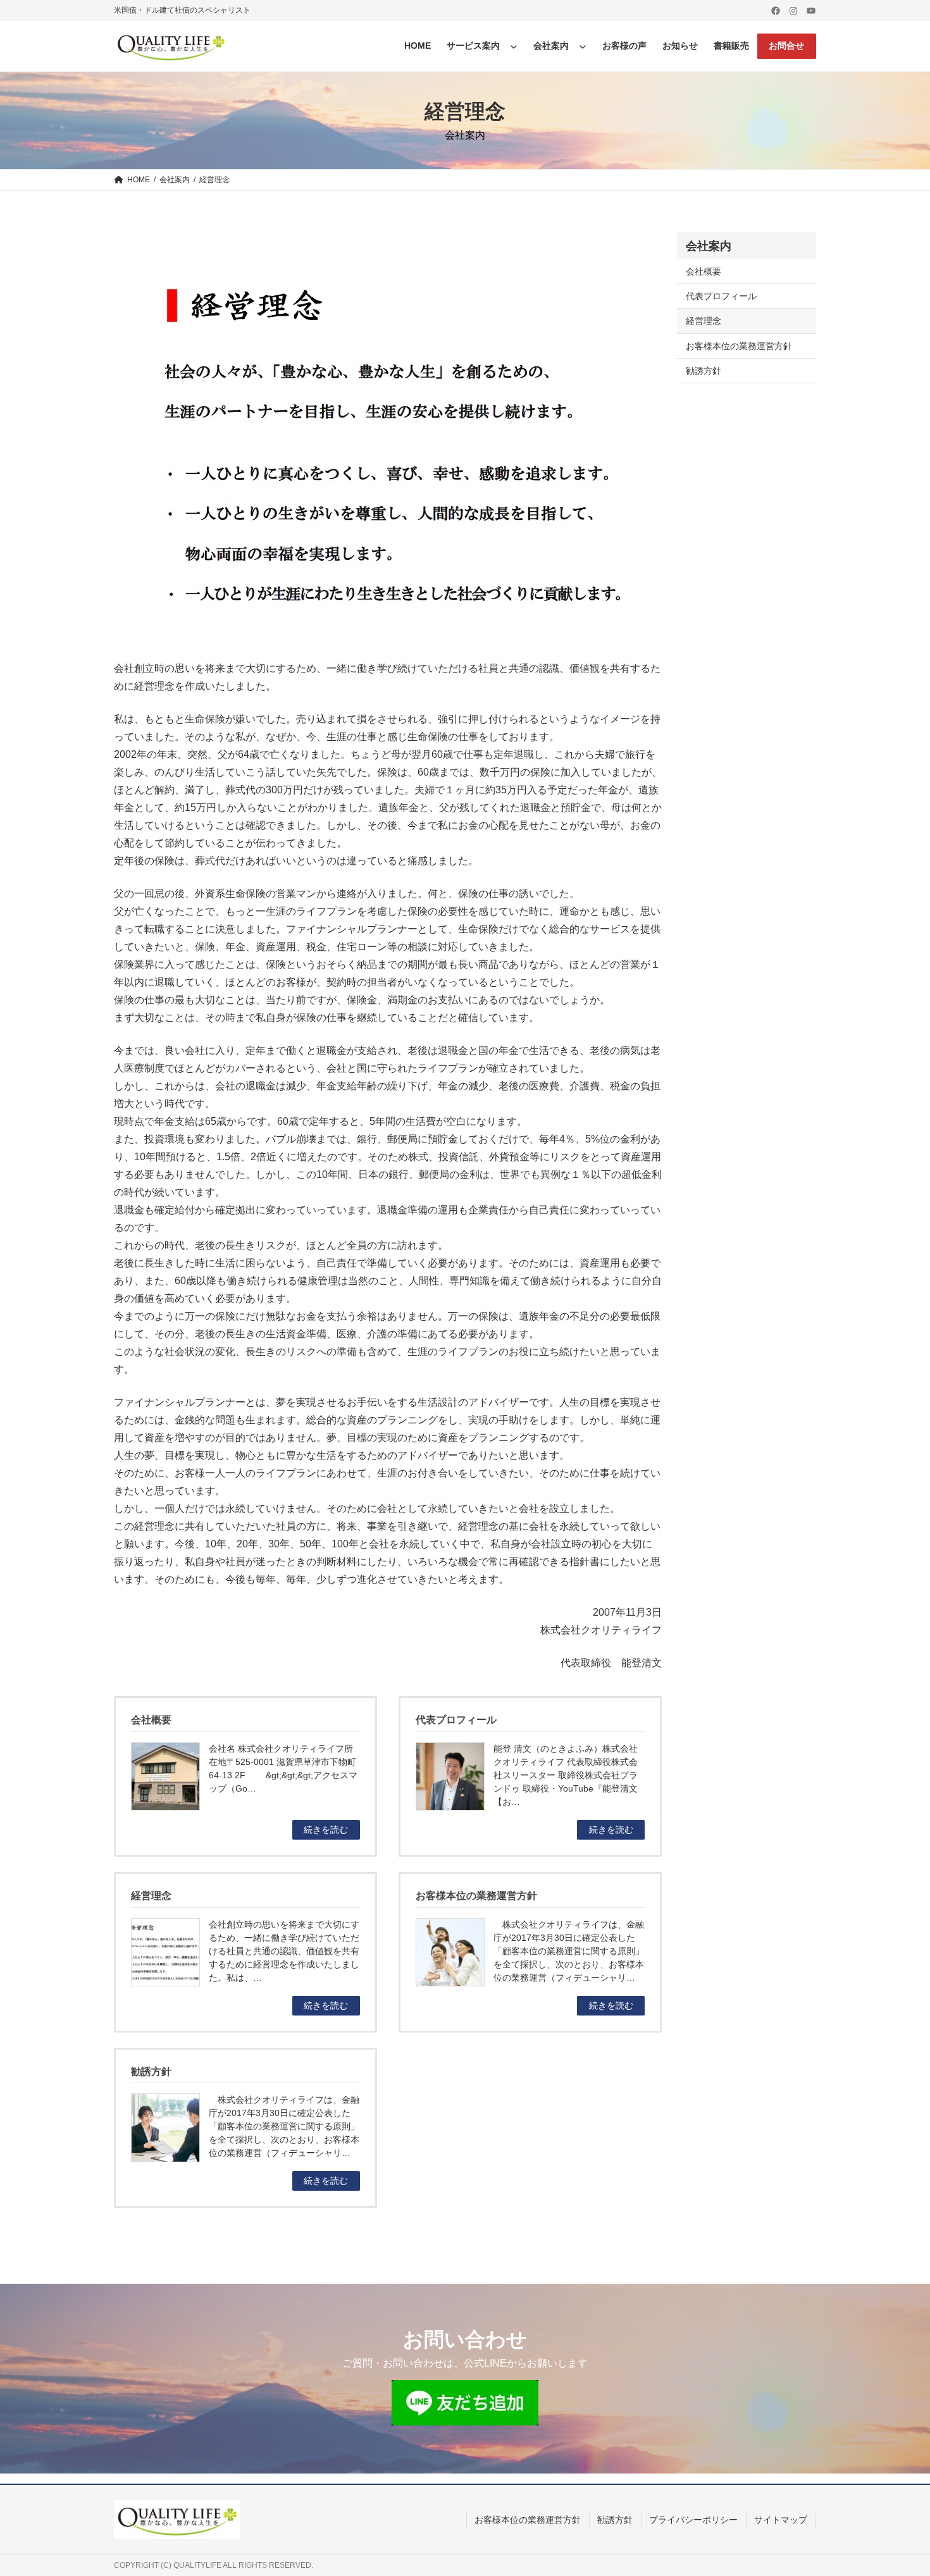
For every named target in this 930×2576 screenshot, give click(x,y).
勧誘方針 (704, 371)
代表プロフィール (721, 296)
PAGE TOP (899, 2488)
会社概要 (704, 271)
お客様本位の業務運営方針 (739, 346)
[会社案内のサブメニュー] (583, 46)
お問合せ (786, 46)
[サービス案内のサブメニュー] (514, 46)
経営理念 (704, 321)
